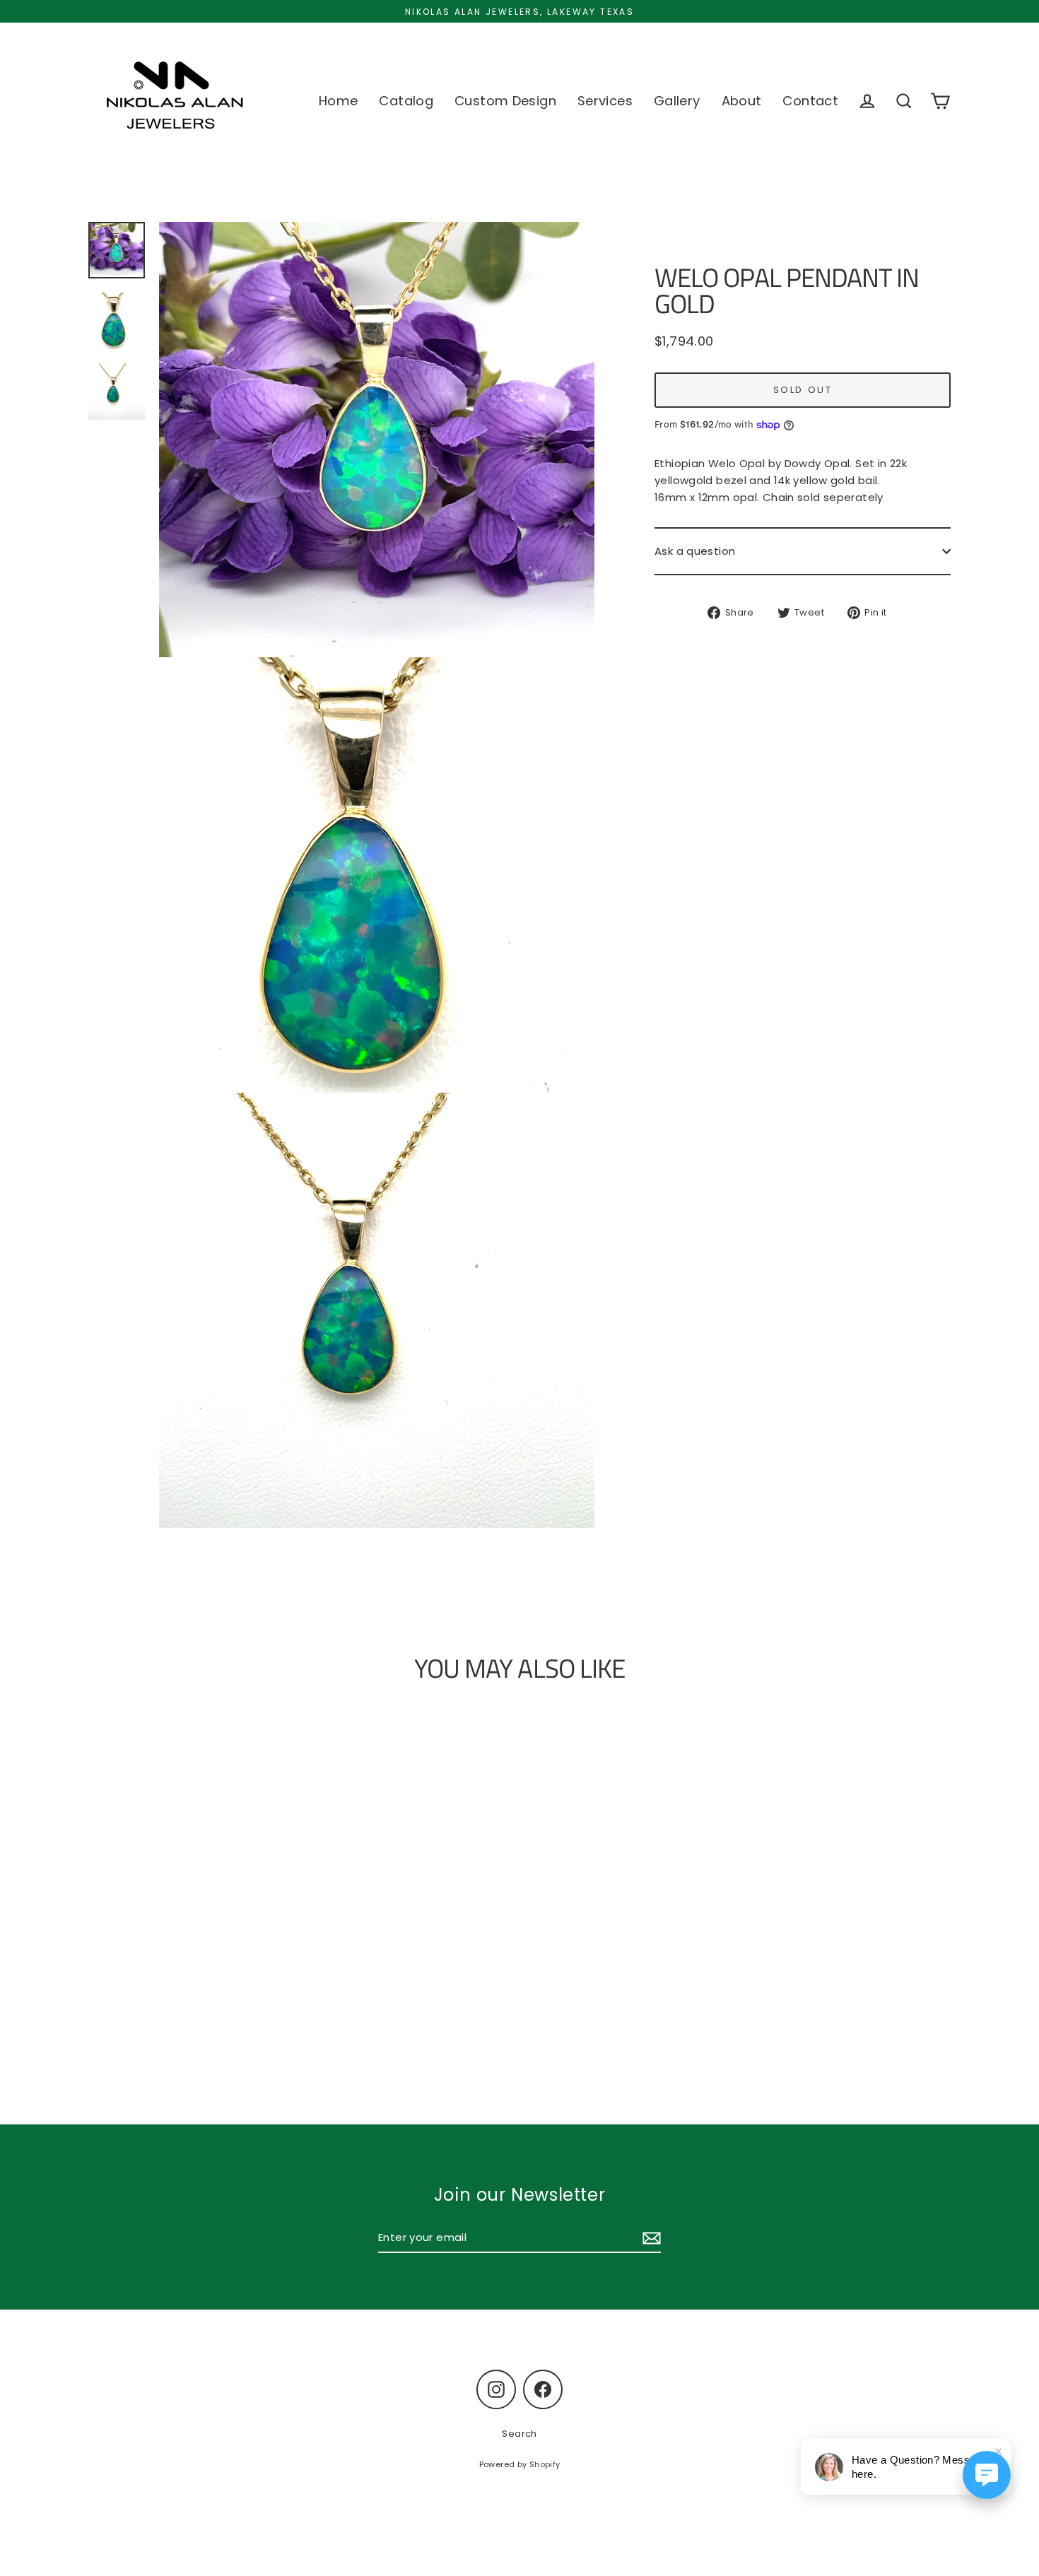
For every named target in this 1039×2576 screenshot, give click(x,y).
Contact (810, 101)
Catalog (406, 101)
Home (339, 101)
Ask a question (695, 551)
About (742, 101)
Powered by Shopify (520, 2464)
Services (605, 101)
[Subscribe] (650, 2238)
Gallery (677, 101)
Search (519, 2434)
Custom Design (505, 101)
